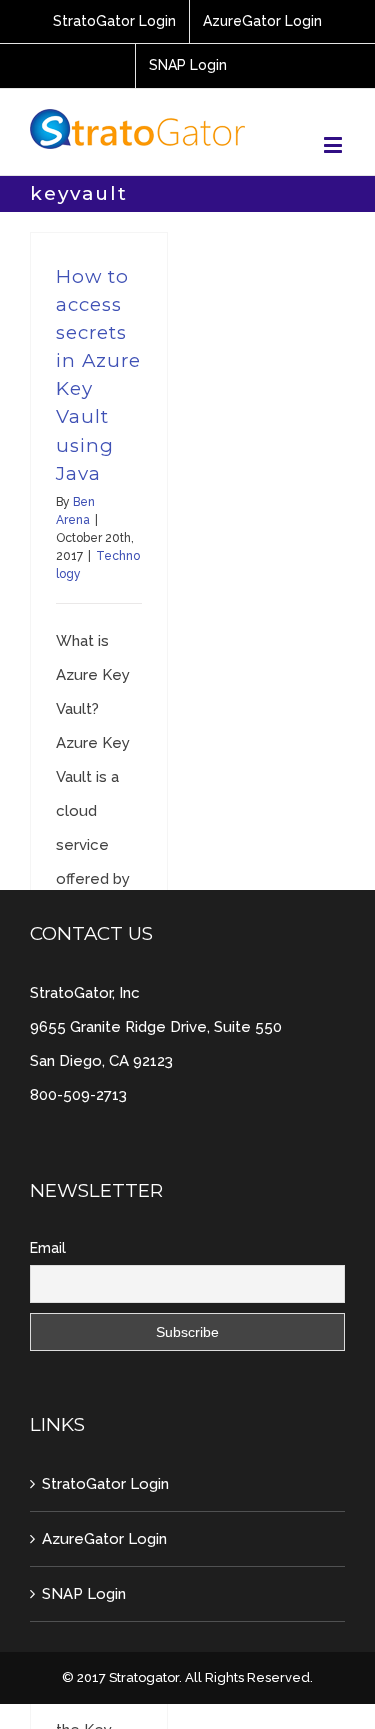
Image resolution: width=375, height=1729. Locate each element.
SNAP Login (84, 1594)
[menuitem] (114, 22)
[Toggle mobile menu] (334, 144)
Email (48, 1248)
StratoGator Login (105, 1484)
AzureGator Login (104, 1539)
